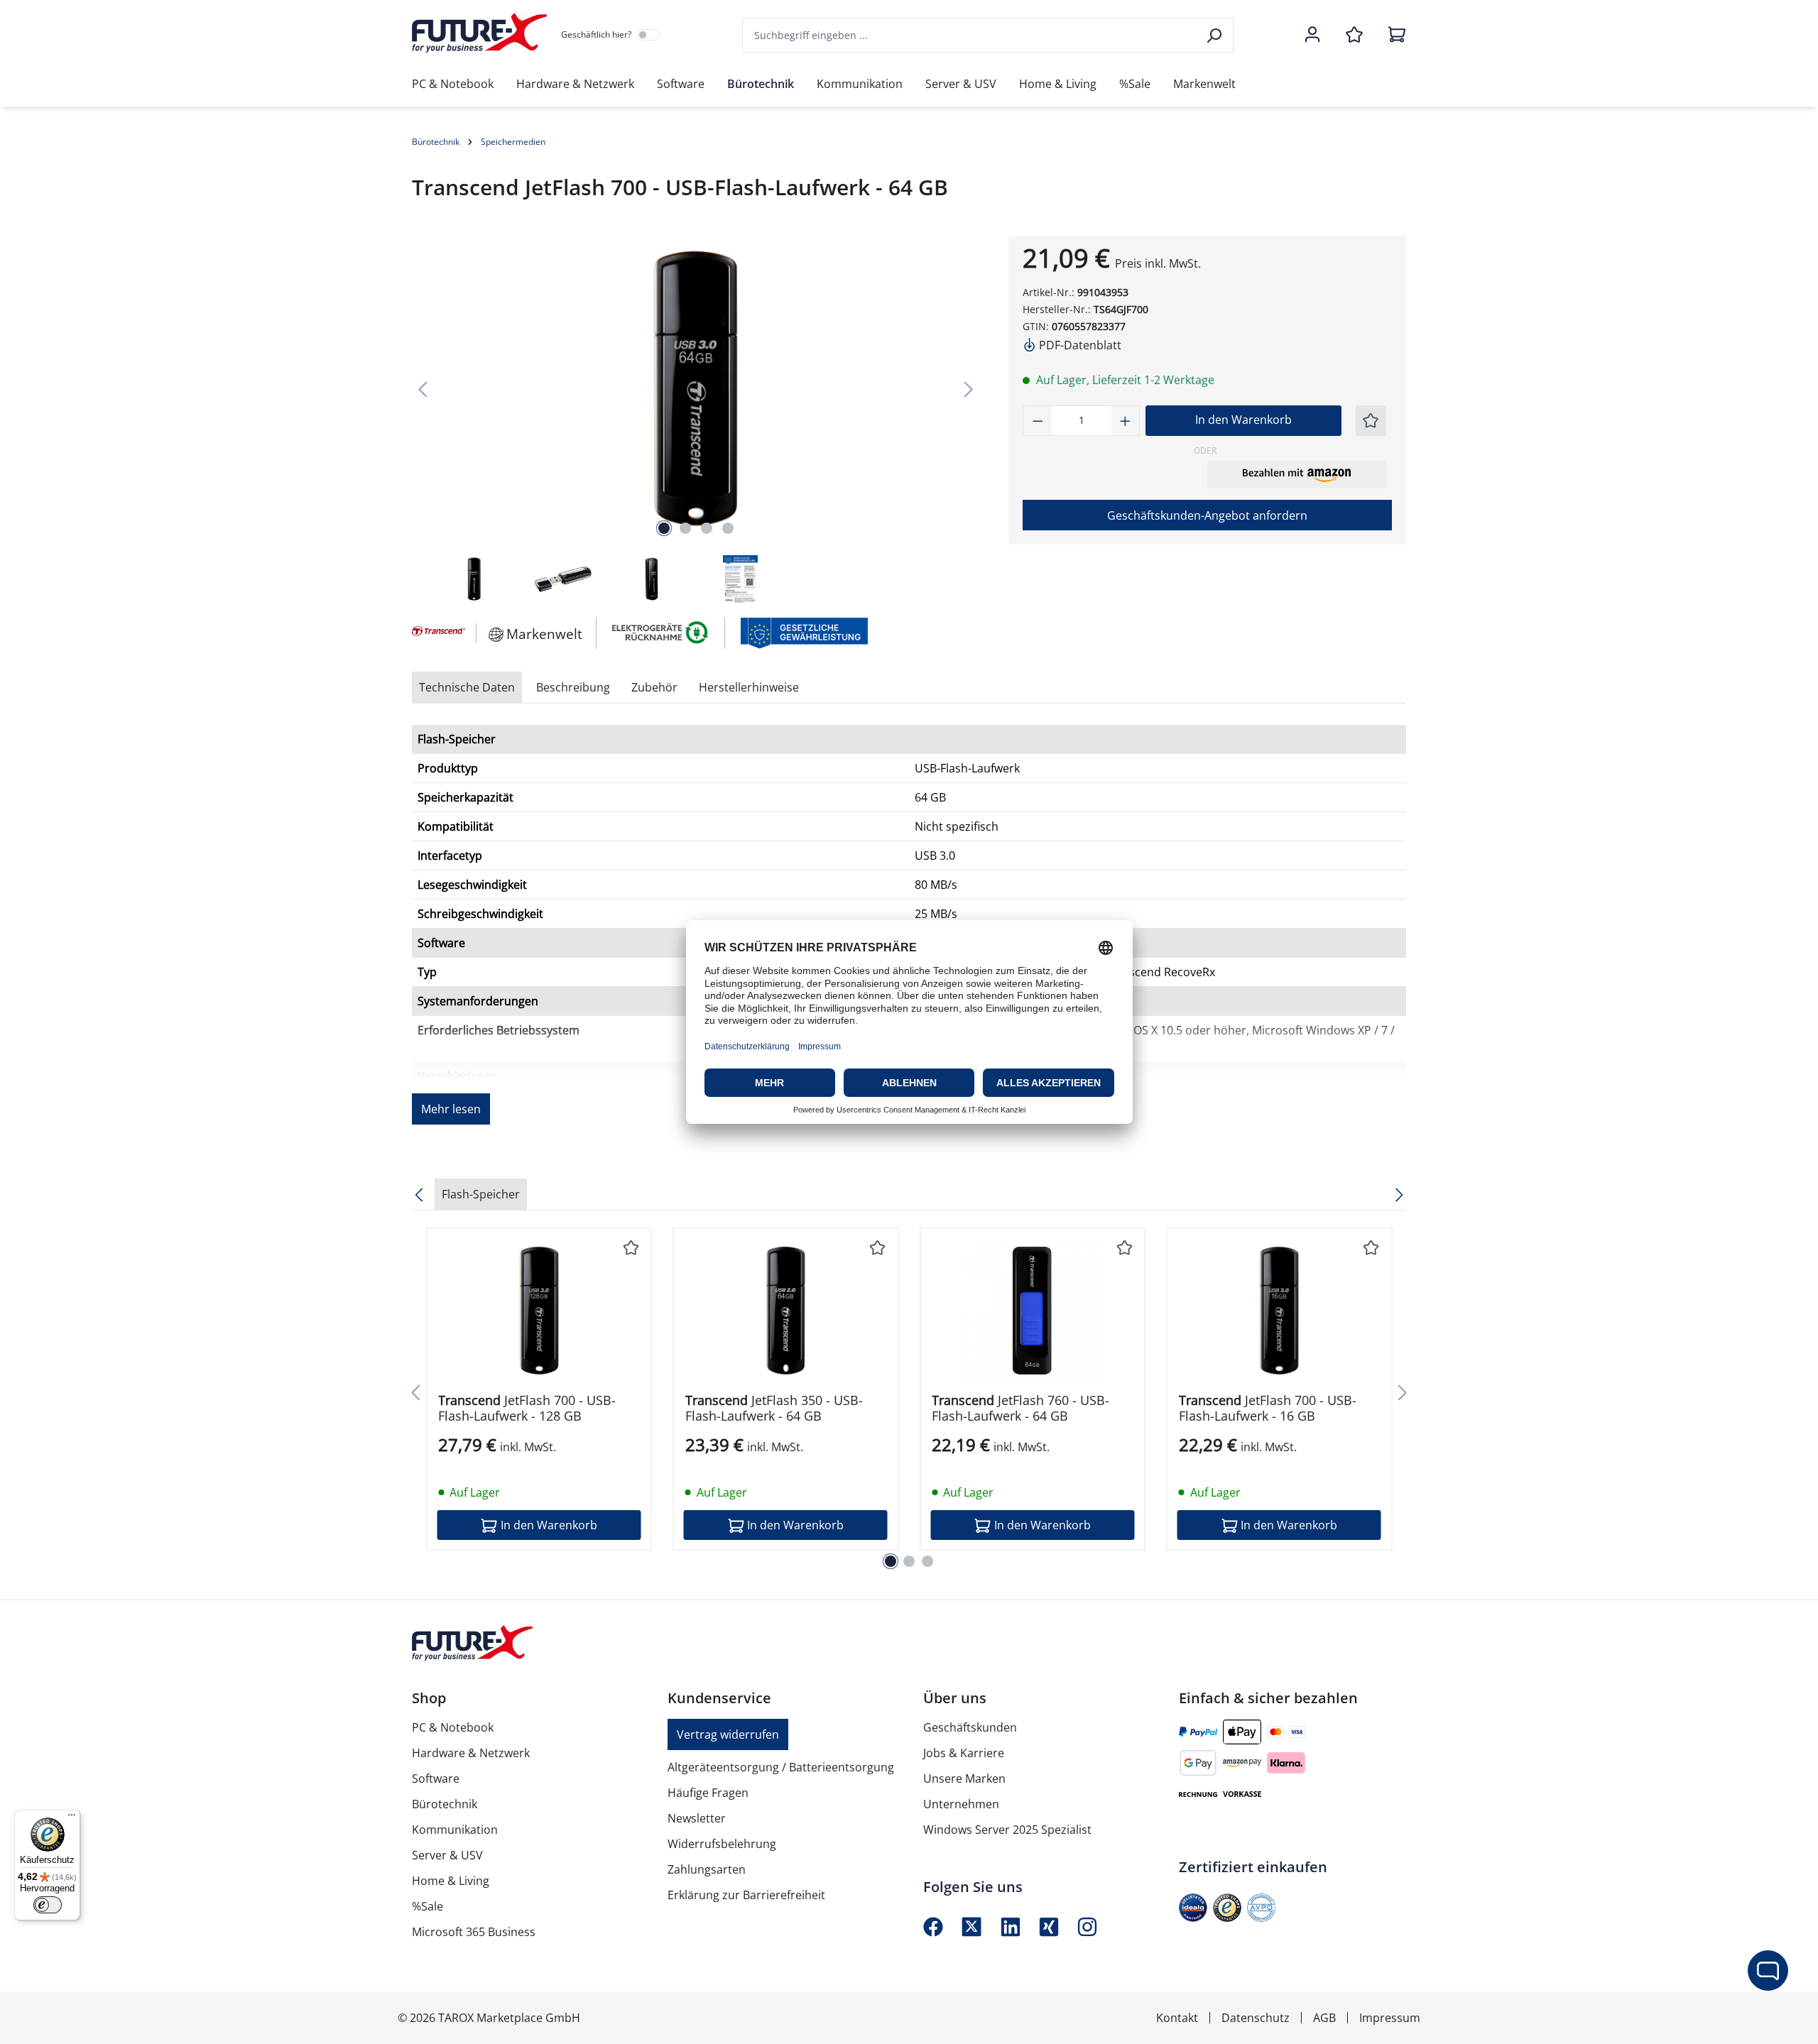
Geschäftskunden (970, 1727)
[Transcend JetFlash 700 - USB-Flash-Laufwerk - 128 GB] (539, 1311)
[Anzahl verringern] (1038, 421)
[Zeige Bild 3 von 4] (707, 528)
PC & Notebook (453, 1727)
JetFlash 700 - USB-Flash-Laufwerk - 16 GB (1268, 1408)
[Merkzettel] (1354, 35)
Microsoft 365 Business (474, 1932)
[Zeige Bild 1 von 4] (664, 528)
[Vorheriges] (423, 389)
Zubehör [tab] (654, 687)
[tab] (573, 687)
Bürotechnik (445, 1804)
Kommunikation (455, 1830)
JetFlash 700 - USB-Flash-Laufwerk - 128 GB (527, 1408)
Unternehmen (961, 1804)
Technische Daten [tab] (467, 687)
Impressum (1390, 2018)
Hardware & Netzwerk (471, 1753)
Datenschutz (1256, 2018)
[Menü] (72, 1818)
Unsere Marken (964, 1778)
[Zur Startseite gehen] (479, 33)
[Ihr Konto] (1312, 35)
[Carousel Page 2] (909, 1561)
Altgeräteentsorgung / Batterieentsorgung (781, 1767)
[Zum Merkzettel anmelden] (1371, 421)
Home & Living (451, 1881)
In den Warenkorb (1243, 420)
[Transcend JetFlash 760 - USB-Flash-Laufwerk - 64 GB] (1033, 1311)
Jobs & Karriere (964, 1753)
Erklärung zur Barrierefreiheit (746, 1895)
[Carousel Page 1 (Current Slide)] (891, 1561)
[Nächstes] (969, 389)
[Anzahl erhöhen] (1126, 421)
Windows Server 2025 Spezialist (1007, 1830)
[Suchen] (1215, 35)
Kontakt (1177, 2018)
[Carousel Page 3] (927, 1561)
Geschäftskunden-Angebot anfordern (1207, 515)
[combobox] (970, 35)
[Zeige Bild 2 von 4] (685, 528)
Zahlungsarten (707, 1869)
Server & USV (447, 1855)
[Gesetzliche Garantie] (804, 632)
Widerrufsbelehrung (722, 1844)
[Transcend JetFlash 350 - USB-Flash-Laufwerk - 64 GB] (786, 1311)
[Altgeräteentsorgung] (661, 632)
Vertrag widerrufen (728, 1734)
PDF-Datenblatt (1079, 345)
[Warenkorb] (1393, 35)
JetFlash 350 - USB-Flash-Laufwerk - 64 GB (774, 1408)
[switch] (48, 1905)
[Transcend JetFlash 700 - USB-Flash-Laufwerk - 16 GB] (1280, 1311)
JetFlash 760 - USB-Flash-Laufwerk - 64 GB (1020, 1408)
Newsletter (697, 1818)
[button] (1297, 474)
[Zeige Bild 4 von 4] (728, 528)
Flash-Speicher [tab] (481, 1194)
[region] (696, 421)
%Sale (428, 1906)
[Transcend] (437, 633)
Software (436, 1778)
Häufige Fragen (708, 1793)
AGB (1324, 2018)
